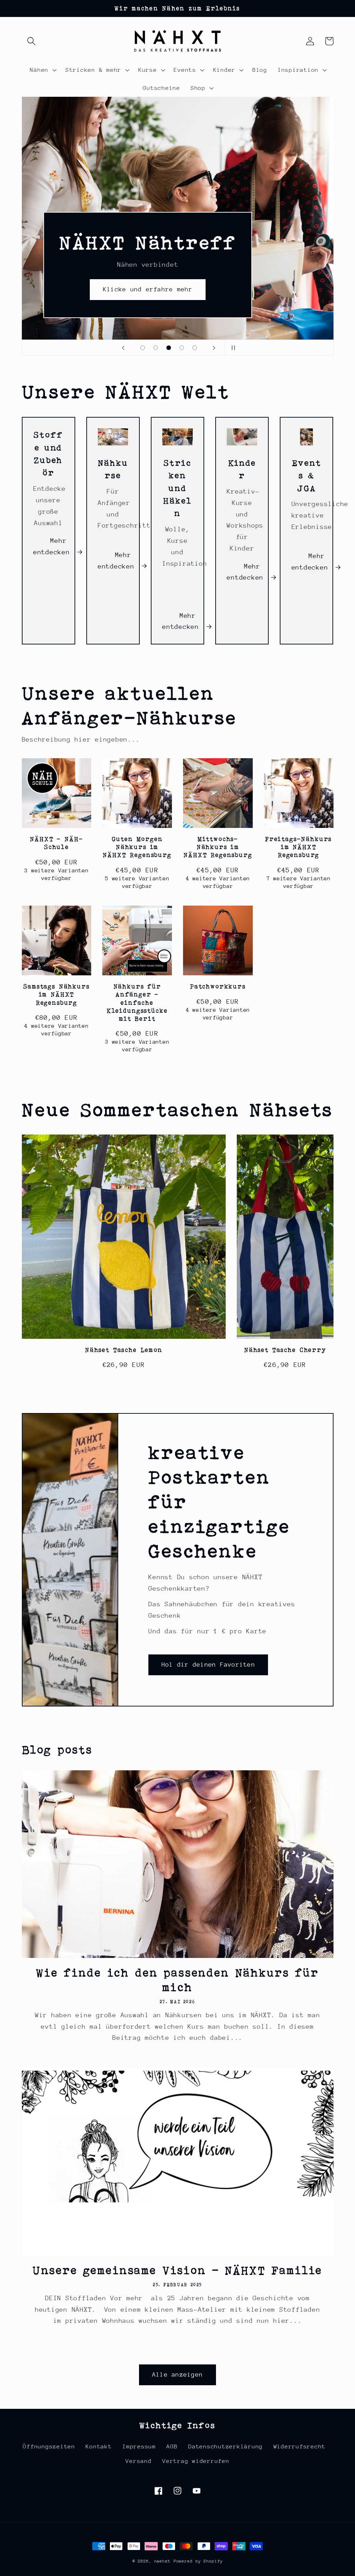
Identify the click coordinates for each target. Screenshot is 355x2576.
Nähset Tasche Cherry (285, 1350)
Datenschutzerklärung (226, 2446)
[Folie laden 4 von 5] (182, 348)
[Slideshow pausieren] (232, 348)
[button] (31, 41)
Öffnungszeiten (49, 2446)
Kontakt (99, 2446)
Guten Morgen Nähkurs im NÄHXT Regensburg (137, 847)
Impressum (139, 2446)
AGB (172, 2446)
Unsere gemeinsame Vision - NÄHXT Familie (178, 2270)
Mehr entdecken (52, 546)
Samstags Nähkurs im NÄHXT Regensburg (56, 994)
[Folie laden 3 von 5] (169, 348)
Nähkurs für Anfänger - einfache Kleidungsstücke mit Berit (137, 1002)
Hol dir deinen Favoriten (208, 1664)
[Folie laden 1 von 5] (143, 348)
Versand (138, 2461)
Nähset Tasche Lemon (124, 1350)
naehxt (162, 2561)
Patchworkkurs (218, 986)
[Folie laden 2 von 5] (156, 348)
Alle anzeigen (177, 2374)
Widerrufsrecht (300, 2446)
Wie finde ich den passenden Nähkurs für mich (177, 1980)
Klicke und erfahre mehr (148, 289)
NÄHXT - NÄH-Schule (56, 843)
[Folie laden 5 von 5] (195, 348)
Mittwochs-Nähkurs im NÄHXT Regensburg (218, 847)
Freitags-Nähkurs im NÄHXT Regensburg (298, 847)
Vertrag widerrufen (196, 2461)
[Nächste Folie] (214, 348)
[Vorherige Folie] (123, 348)
